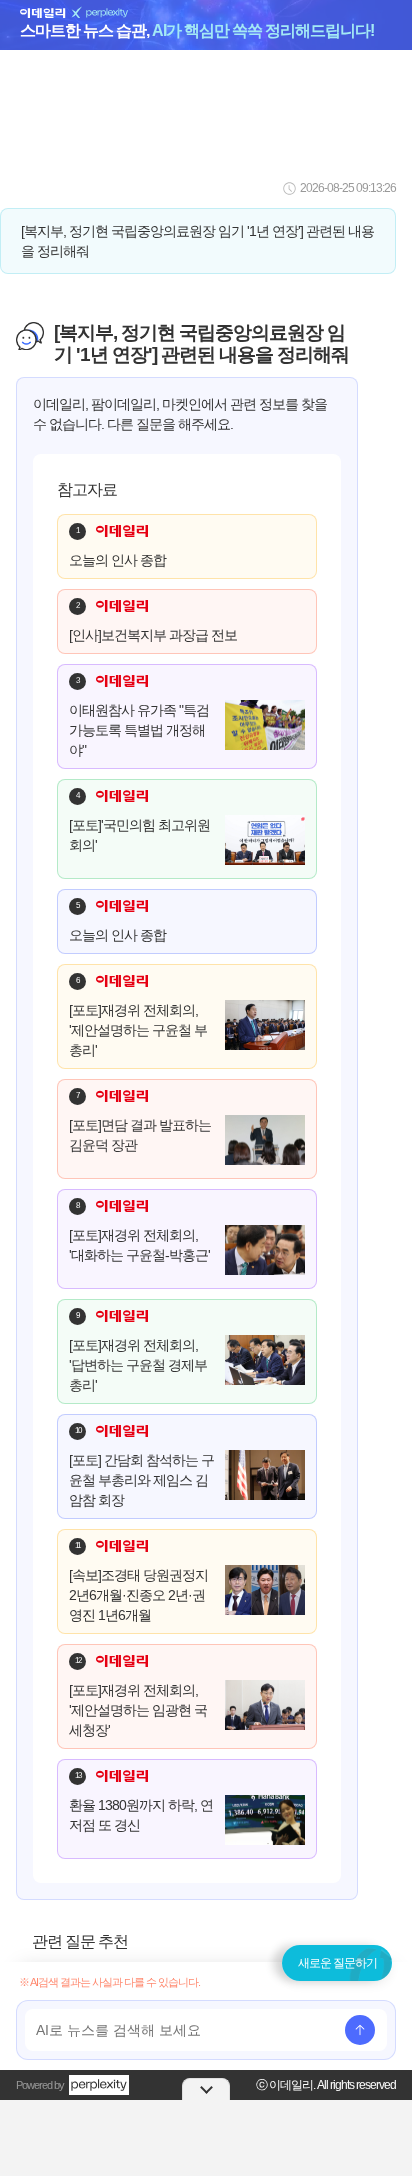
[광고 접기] (206, 2089)
